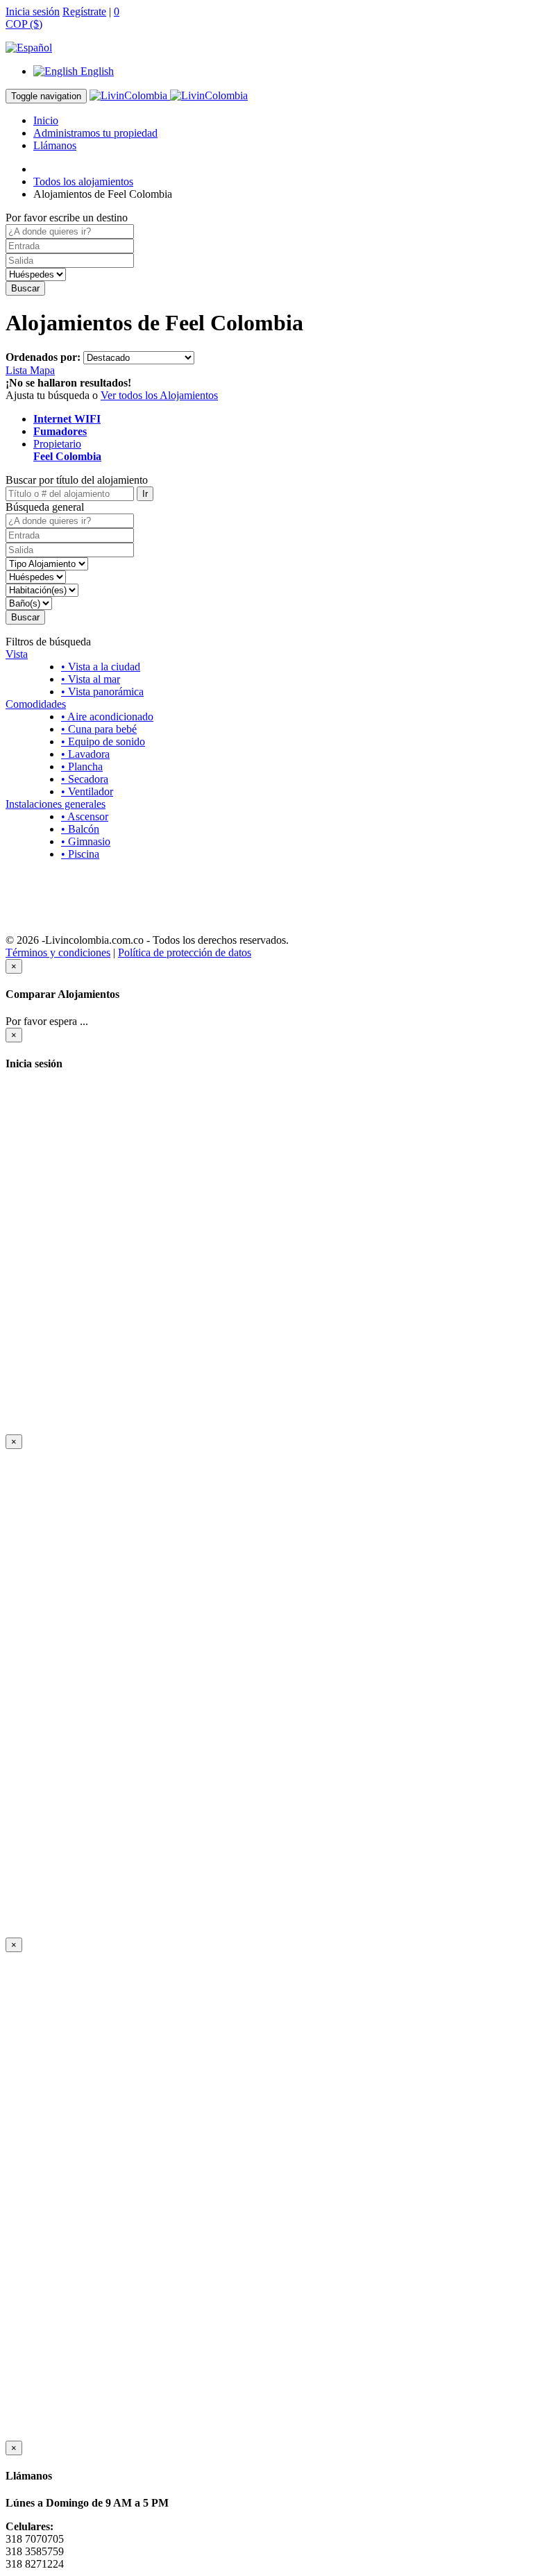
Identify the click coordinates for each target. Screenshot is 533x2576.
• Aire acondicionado (107, 717)
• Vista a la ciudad (101, 667)
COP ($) (24, 24)
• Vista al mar (91, 679)
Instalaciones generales (56, 804)
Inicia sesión (33, 11)
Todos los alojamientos (83, 181)
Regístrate (84, 11)
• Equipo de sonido (103, 742)
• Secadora (85, 779)
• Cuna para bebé (99, 729)
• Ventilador (87, 791)
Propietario (67, 450)
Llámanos (55, 145)
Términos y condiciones (58, 952)
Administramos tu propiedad (95, 133)
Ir (145, 494)
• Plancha (82, 766)
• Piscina (80, 854)
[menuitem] (74, 71)
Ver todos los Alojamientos (159, 395)
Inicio (46, 120)
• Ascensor (85, 816)
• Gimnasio (86, 841)
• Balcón (80, 829)
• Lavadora (85, 754)
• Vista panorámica (102, 692)
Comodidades (36, 704)
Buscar (25, 288)
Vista (17, 654)
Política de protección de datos (185, 952)
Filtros (266, 878)
